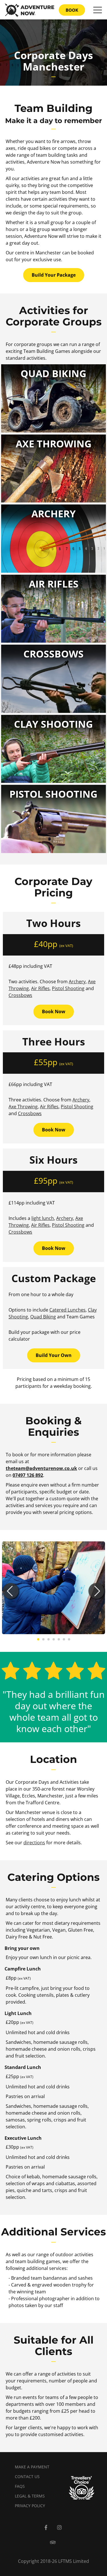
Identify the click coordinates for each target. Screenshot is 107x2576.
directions (34, 1843)
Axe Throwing (23, 1107)
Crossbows (20, 995)
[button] (11, 1591)
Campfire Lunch (23, 1969)
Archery (77, 982)
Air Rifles (40, 988)
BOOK (72, 10)
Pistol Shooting (68, 988)
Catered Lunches (67, 1310)
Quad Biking (43, 1317)
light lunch (43, 1218)
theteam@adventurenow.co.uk (41, 1468)
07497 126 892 (28, 1475)
